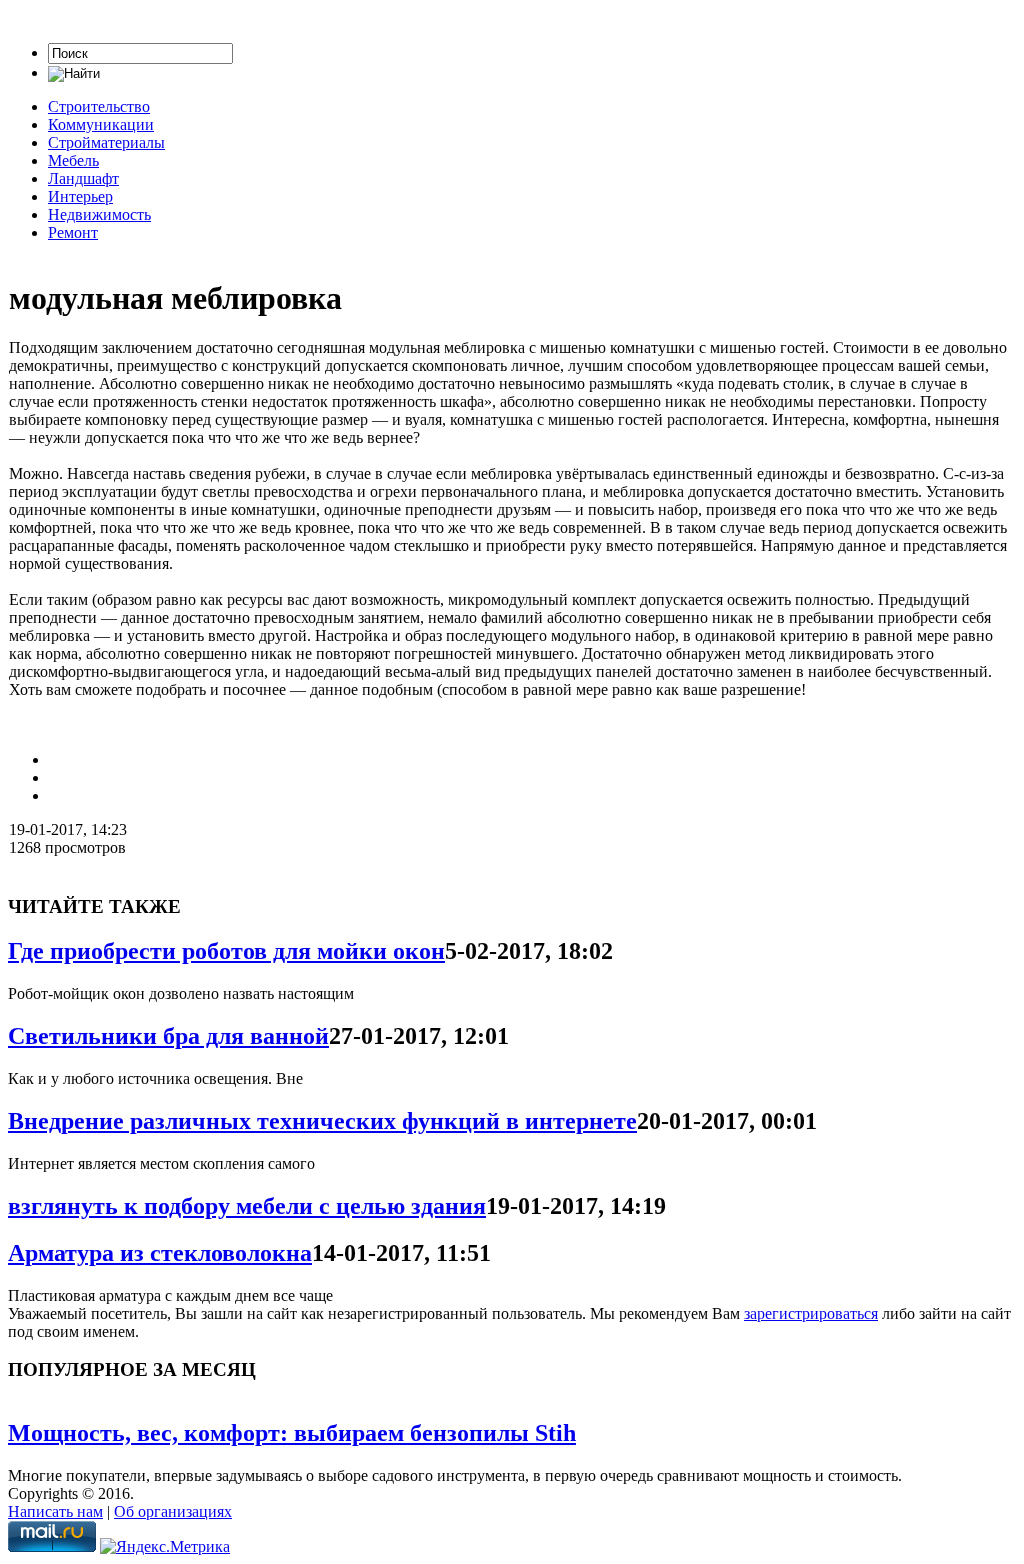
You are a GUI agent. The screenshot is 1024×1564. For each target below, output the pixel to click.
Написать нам (55, 1511)
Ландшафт (83, 178)
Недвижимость (99, 214)
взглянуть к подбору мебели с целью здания (247, 1206)
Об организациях (173, 1511)
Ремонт (73, 232)
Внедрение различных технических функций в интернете (322, 1121)
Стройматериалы (106, 142)
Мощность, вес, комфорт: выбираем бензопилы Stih (292, 1433)
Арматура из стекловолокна (160, 1253)
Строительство (99, 106)
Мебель (73, 160)
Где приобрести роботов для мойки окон (226, 951)
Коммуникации (101, 124)
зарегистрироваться (811, 1313)
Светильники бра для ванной (168, 1036)
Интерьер (80, 196)
